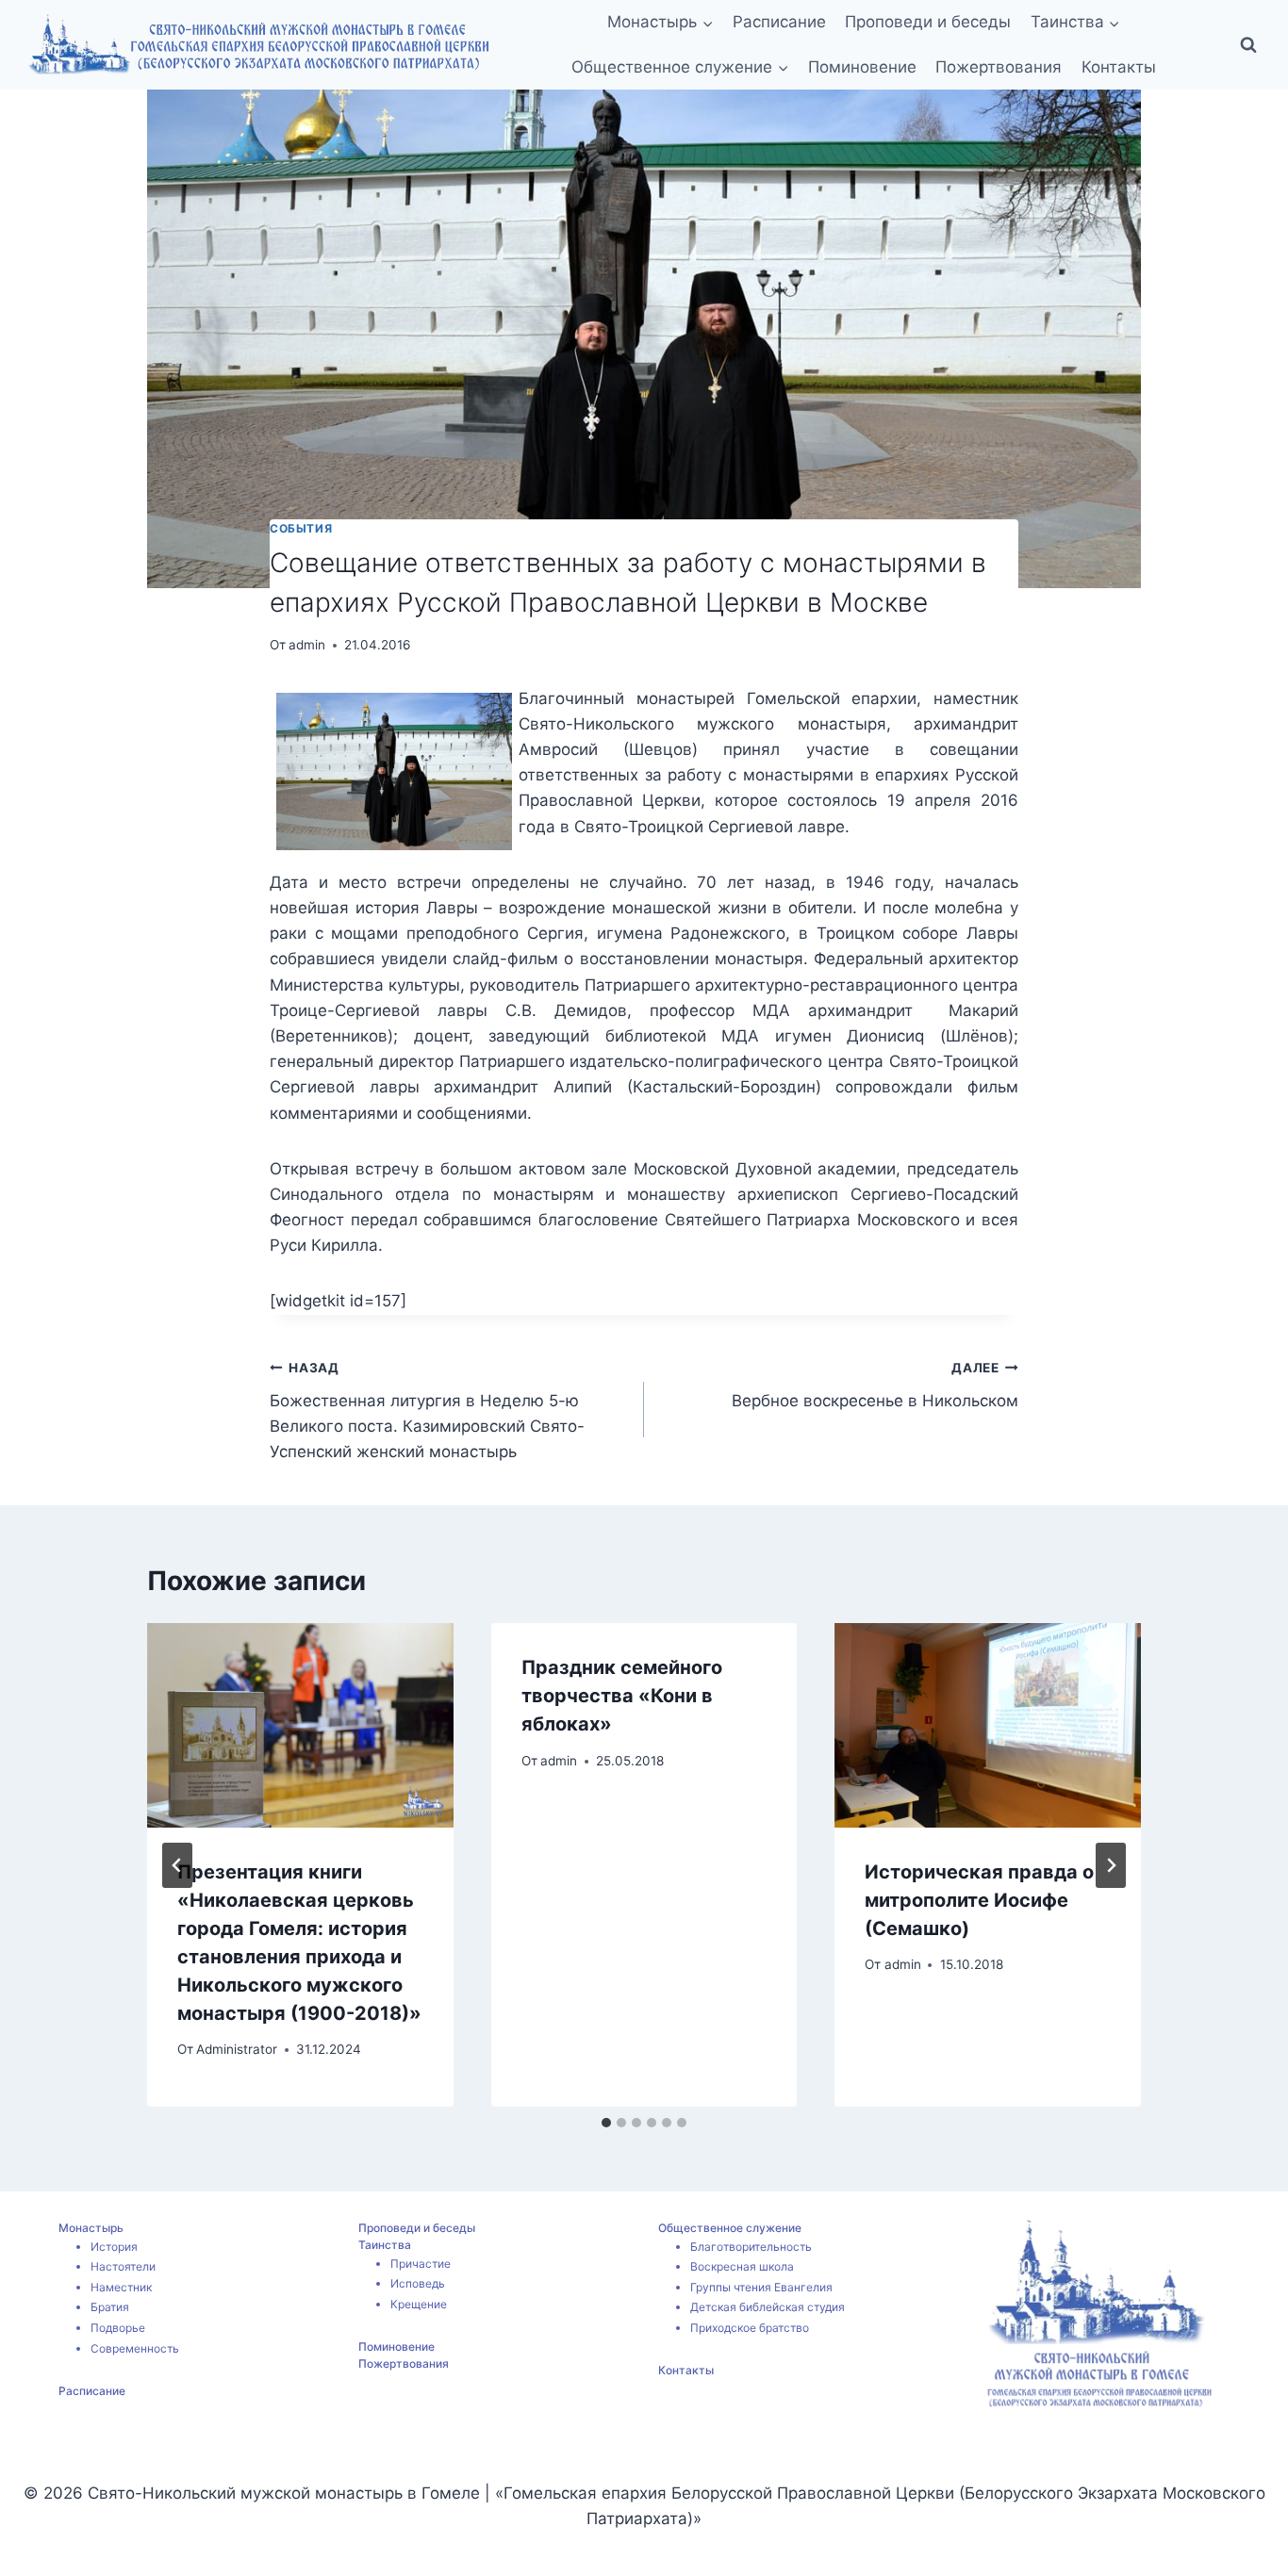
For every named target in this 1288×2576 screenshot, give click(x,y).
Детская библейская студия (768, 2307)
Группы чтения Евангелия (761, 2287)
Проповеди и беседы (928, 22)
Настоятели (123, 2266)
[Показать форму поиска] (1248, 45)
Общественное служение (730, 2228)
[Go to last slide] (177, 1865)
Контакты (1119, 67)
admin (307, 645)
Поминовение (862, 67)
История (114, 2247)
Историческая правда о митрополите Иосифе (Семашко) (979, 1900)
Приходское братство (750, 2328)
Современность (135, 2348)
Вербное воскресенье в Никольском (875, 1385)
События (301, 528)
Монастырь (91, 2228)
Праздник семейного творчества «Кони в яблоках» (622, 1696)
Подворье (118, 2328)
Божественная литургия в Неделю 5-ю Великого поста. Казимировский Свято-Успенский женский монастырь (427, 1411)
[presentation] (300, 1725)
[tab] (606, 2123)
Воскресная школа (742, 2266)
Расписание (779, 22)
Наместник (121, 2287)
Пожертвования (999, 67)
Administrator (237, 2049)
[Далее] (1111, 1865)
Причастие (421, 2264)
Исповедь (418, 2283)
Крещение (419, 2304)
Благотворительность (751, 2247)
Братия (110, 2307)
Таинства (385, 2245)
